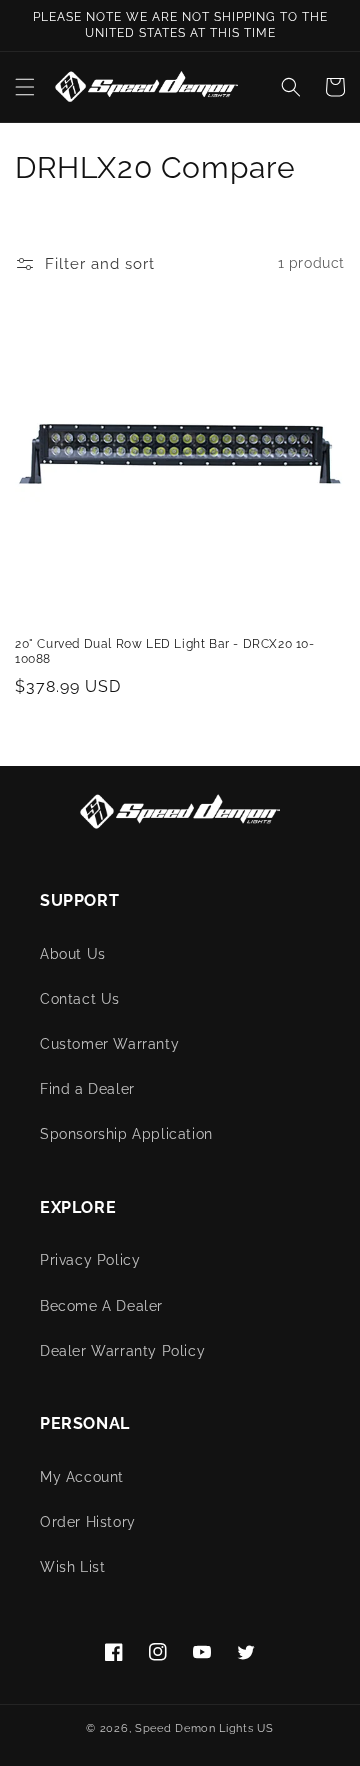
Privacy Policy (90, 1260)
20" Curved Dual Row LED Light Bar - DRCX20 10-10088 (165, 652)
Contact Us (80, 999)
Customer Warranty (109, 1044)
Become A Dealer (101, 1306)
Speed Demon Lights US (204, 1728)
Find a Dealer (87, 1089)
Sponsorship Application (126, 1134)
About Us (73, 954)
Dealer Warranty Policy (122, 1351)
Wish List (72, 1567)
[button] (25, 87)
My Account (82, 1477)
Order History (88, 1522)
